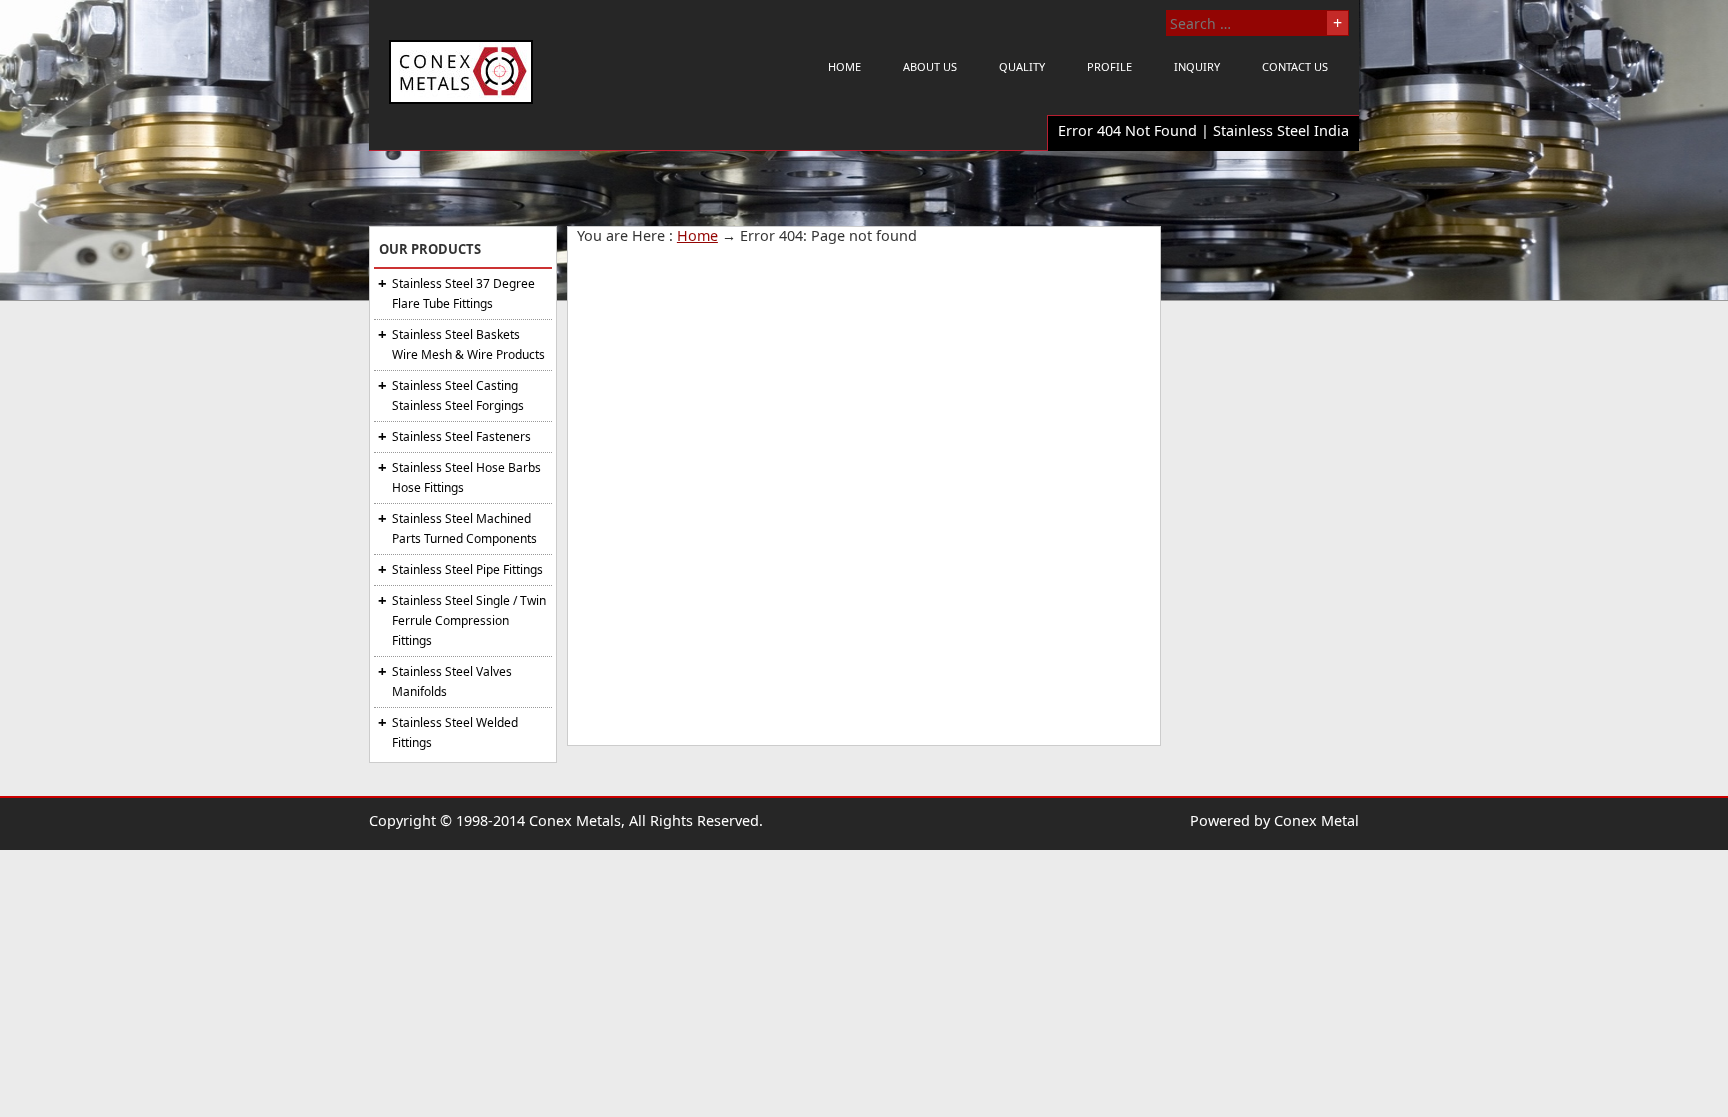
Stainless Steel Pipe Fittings (467, 569)
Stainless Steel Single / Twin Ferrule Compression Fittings (469, 620)
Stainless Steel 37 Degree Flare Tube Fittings (463, 293)
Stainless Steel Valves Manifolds (452, 681)
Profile (1109, 66)
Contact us (1295, 66)
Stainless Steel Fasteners (461, 436)
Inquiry (1197, 66)
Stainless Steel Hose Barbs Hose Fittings (466, 477)
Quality (1022, 66)
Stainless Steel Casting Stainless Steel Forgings (458, 395)
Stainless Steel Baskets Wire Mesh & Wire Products (468, 344)
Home (844, 66)
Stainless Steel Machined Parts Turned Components (464, 528)
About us (930, 66)
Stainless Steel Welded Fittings (455, 732)
